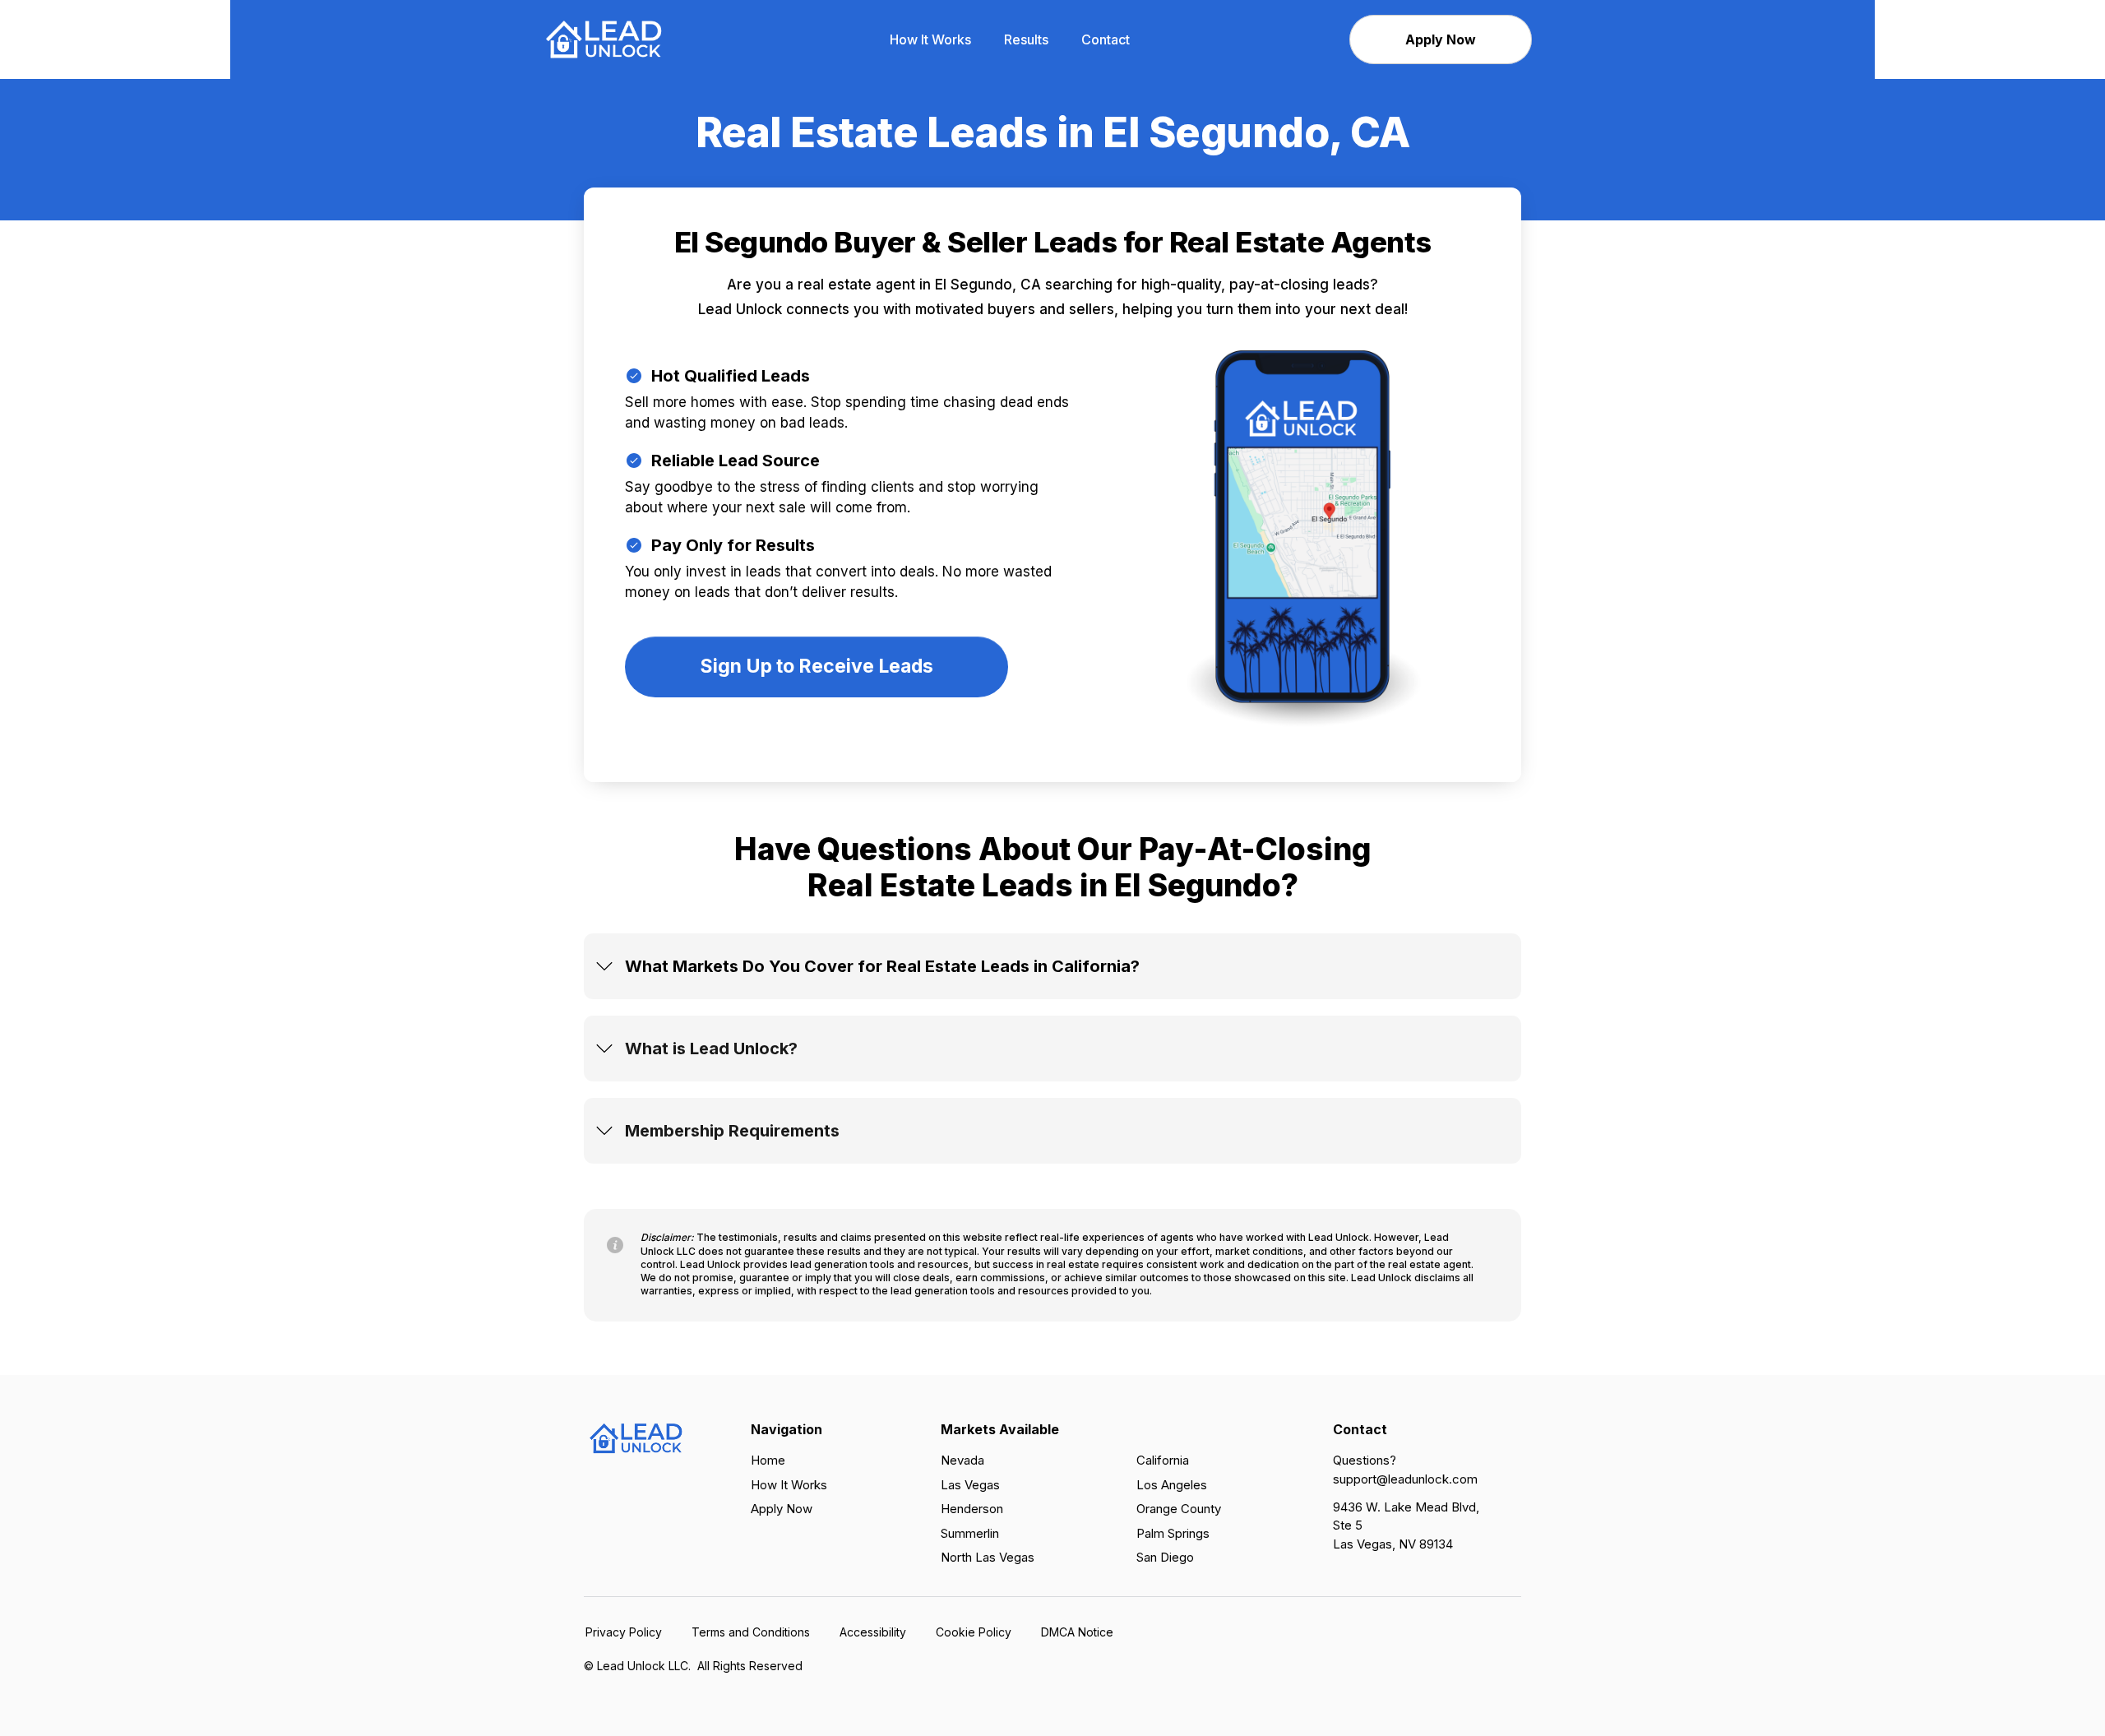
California (1163, 1460)
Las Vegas (970, 1485)
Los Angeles (1172, 1485)
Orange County (1179, 1509)
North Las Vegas (988, 1557)
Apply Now (782, 1509)
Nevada (962, 1460)
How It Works (789, 1485)
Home (768, 1460)
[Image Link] (604, 38)
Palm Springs (1173, 1533)
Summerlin (970, 1533)
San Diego (1165, 1557)
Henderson (972, 1509)
